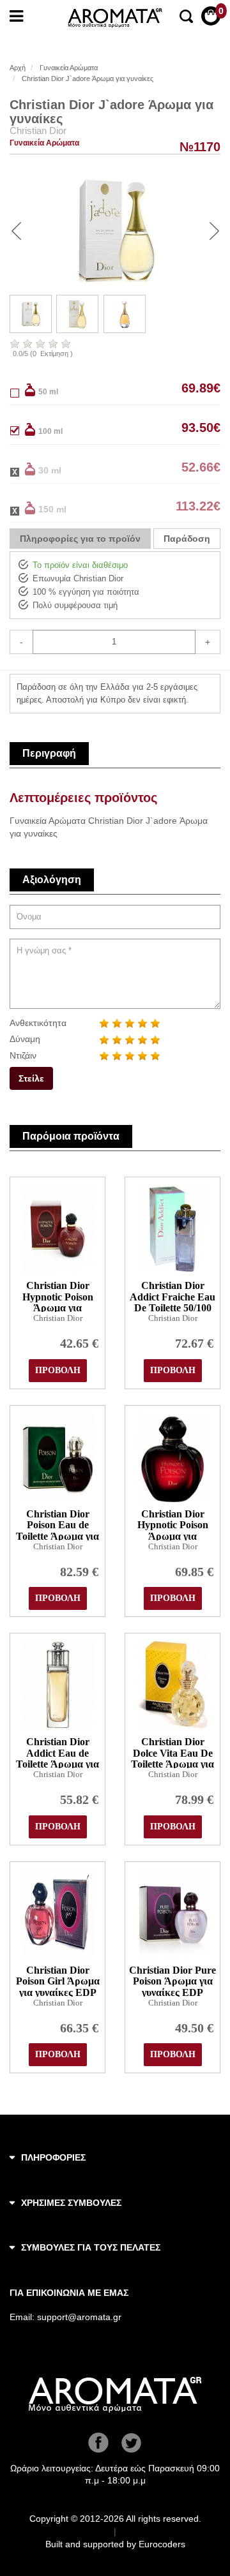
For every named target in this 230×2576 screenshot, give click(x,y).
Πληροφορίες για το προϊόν (80, 539)
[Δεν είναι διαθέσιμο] (22, 469)
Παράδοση (187, 539)
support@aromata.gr (79, 2317)
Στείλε (31, 1078)
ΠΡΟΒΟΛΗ (58, 1370)
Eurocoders (162, 2544)
